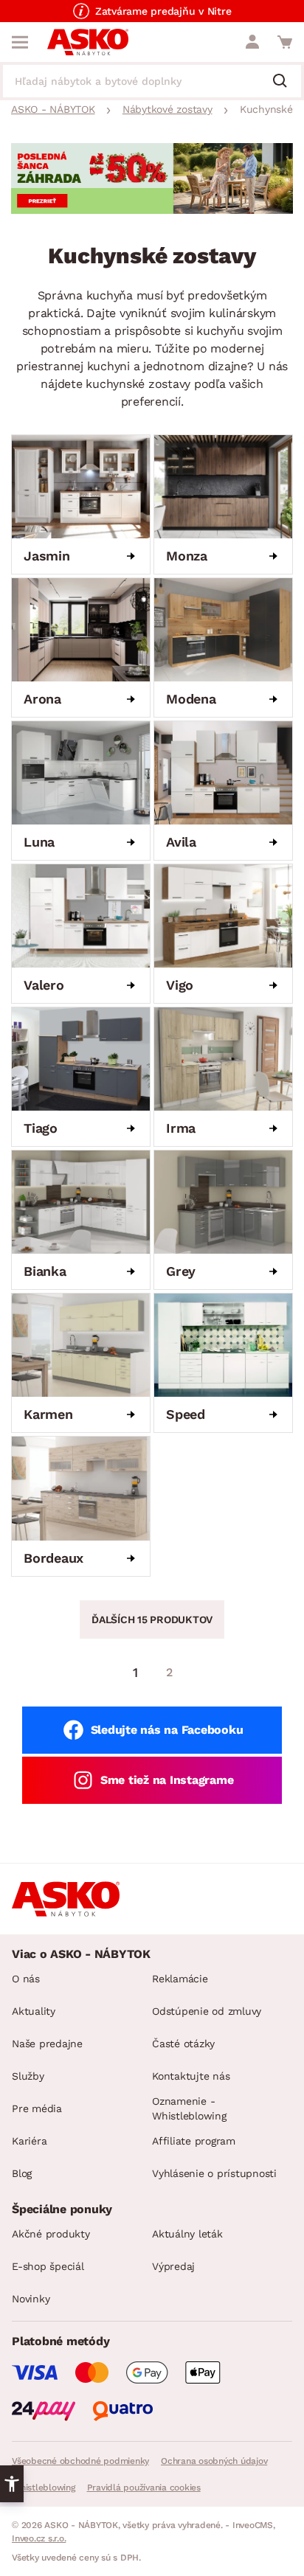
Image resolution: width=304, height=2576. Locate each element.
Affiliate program (194, 2141)
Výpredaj (173, 2266)
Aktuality (34, 2011)
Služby (28, 2076)
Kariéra (29, 2141)
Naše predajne (47, 2044)
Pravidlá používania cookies (144, 2488)
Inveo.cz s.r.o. (39, 2538)
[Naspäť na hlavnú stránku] (88, 42)
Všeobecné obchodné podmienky (80, 2461)
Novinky (31, 2299)
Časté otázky (183, 2044)
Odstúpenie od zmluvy (207, 2011)
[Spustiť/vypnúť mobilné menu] (20, 42)
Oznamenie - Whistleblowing (189, 2108)
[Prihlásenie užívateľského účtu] (252, 42)
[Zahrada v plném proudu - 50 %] (152, 210)
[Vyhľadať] (286, 82)
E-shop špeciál (48, 2266)
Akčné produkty (51, 2234)
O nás (26, 1979)
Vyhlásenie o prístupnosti (214, 2173)
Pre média (37, 2108)
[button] (12, 2484)
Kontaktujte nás (191, 2076)
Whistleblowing (44, 2488)
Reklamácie (180, 1979)
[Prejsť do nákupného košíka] (285, 42)
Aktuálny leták (187, 2234)
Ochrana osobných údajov (214, 2461)
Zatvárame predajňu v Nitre (163, 11)
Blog (22, 2173)
